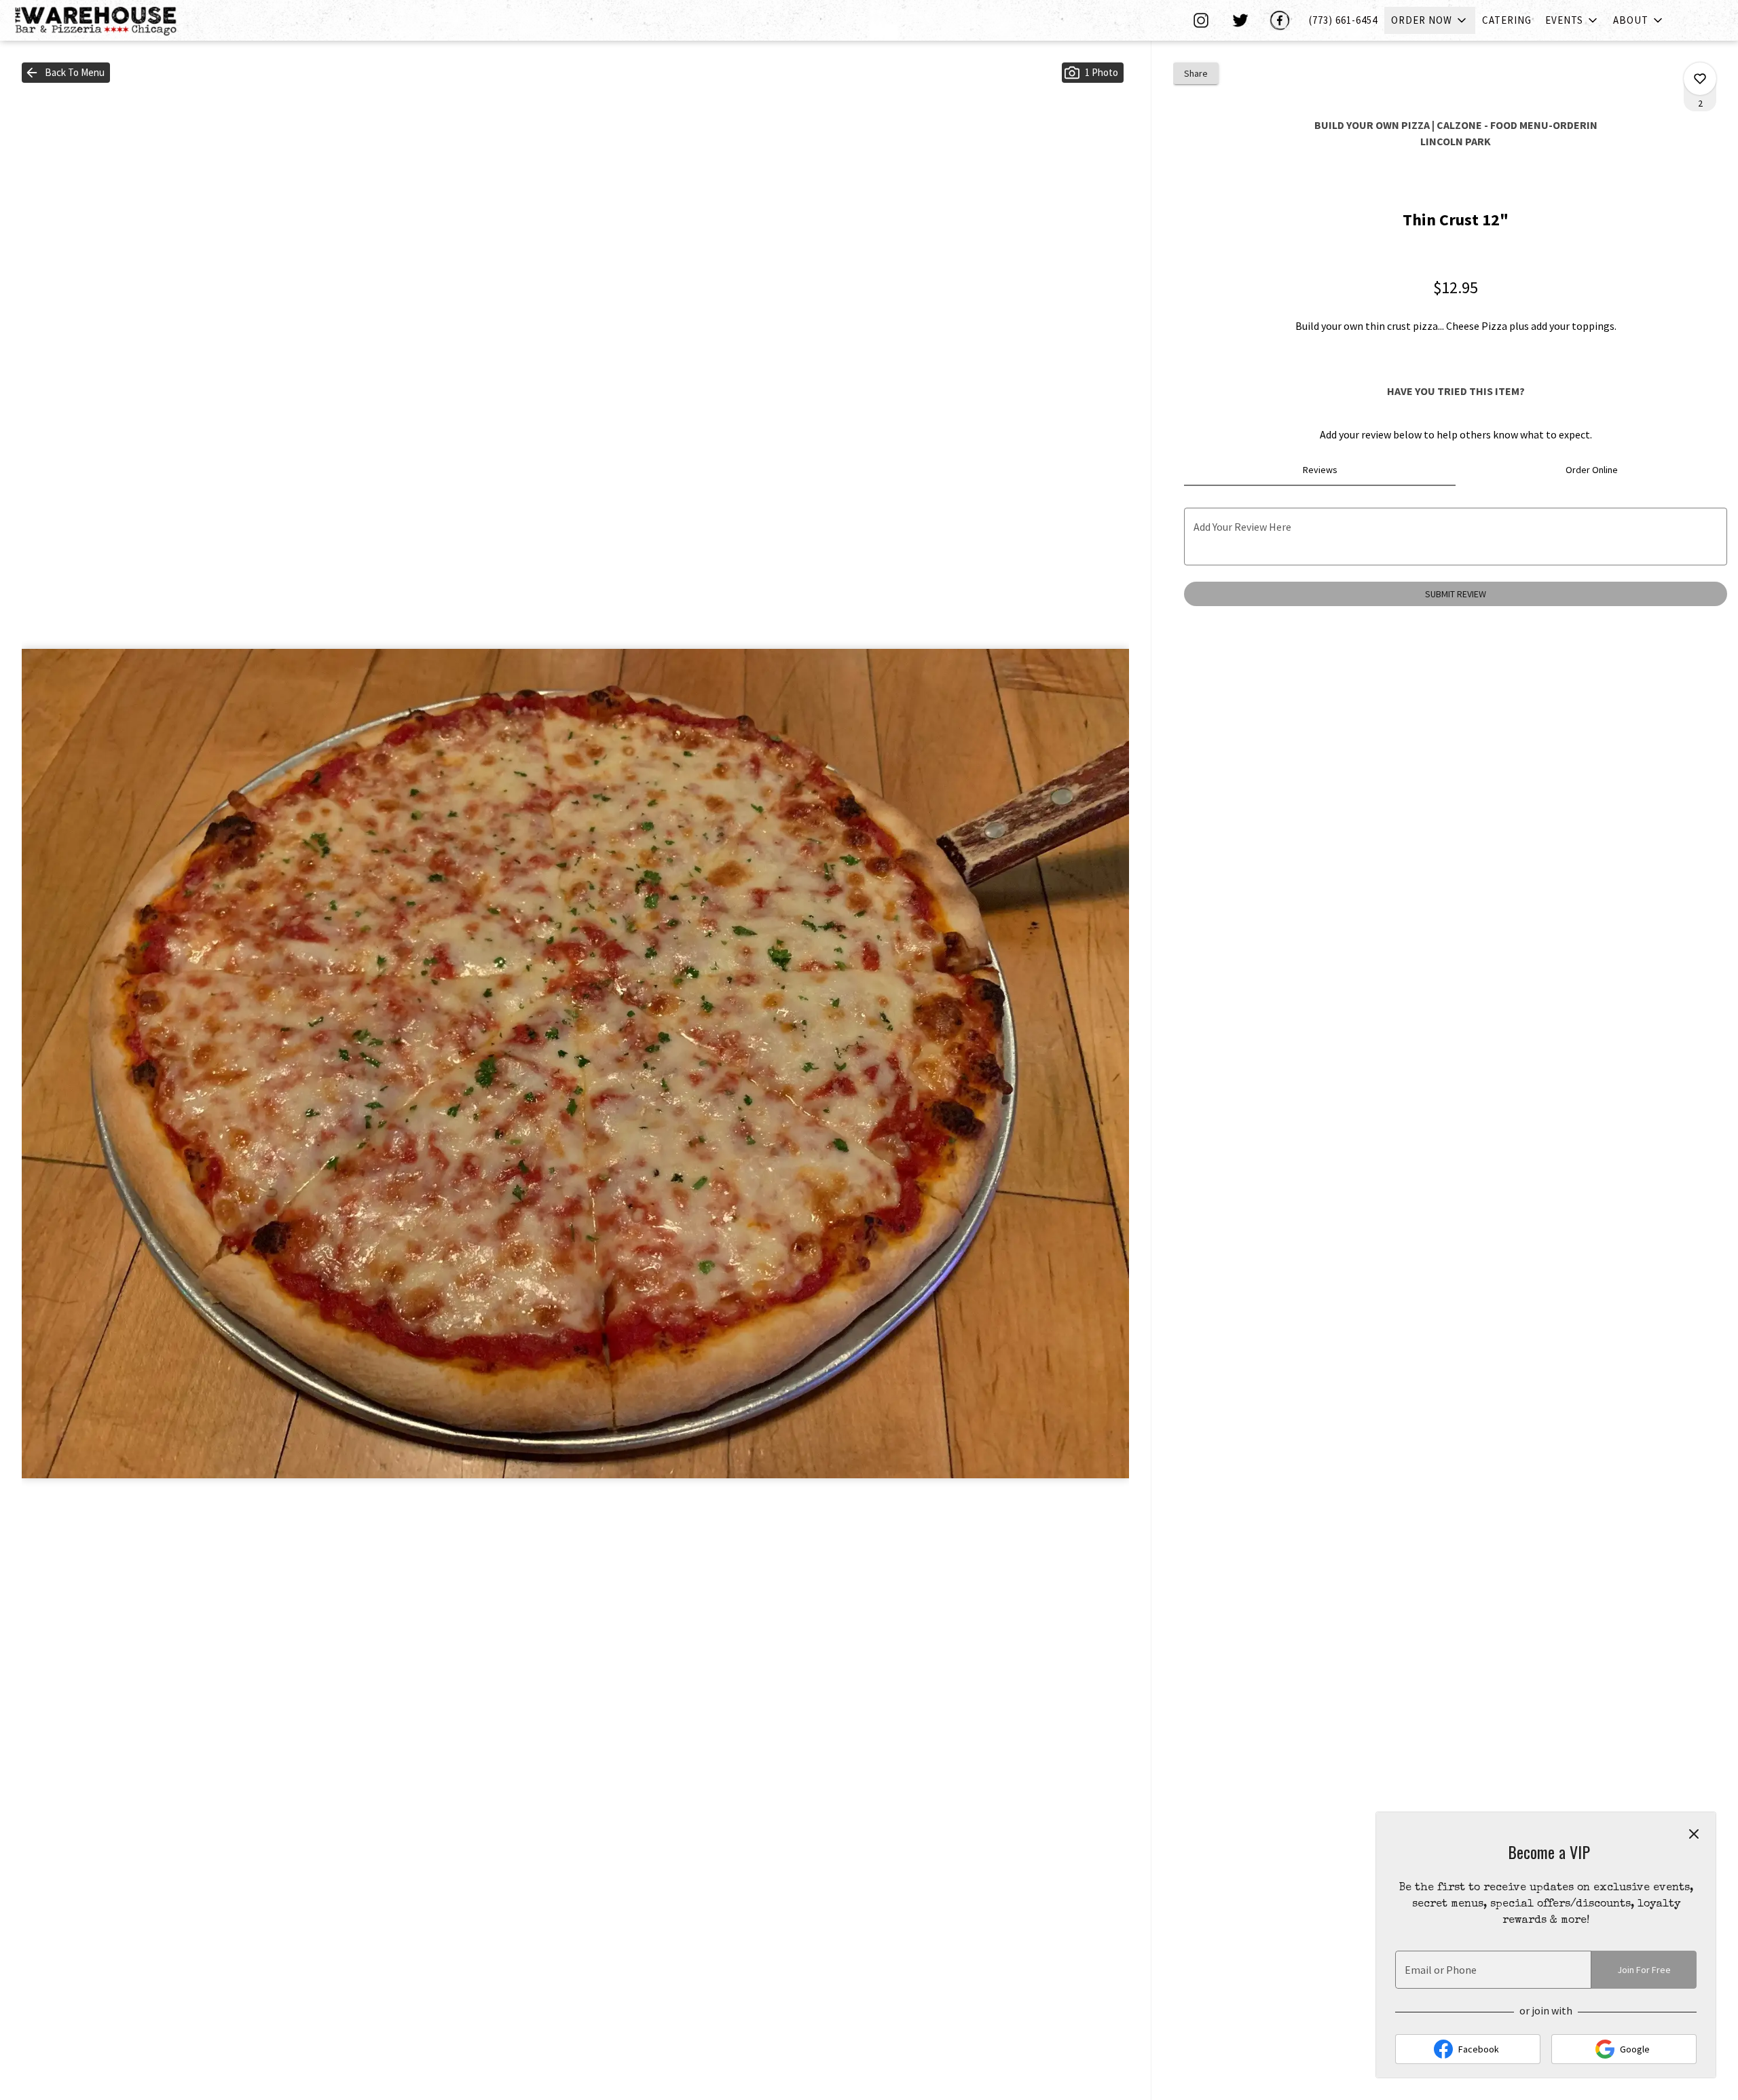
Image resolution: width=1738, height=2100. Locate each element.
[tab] (1320, 470)
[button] (1430, 20)
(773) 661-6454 (1343, 20)
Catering (1507, 20)
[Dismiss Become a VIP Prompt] (1694, 1834)
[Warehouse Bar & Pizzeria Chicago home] (106, 20)
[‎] (1204, 20)
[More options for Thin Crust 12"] (1700, 79)
